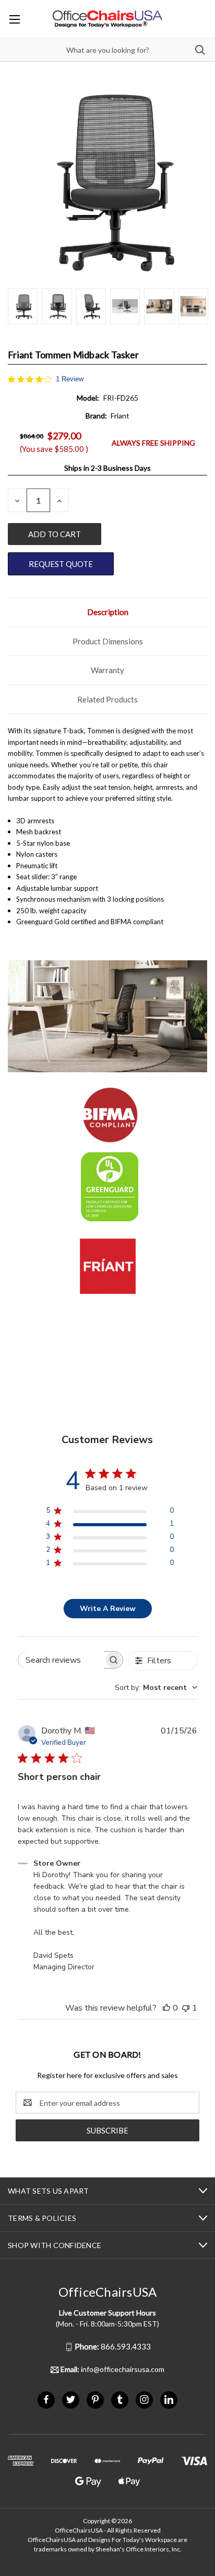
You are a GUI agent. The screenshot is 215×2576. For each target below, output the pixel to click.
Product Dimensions (108, 641)
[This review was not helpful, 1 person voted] (186, 2008)
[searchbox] (61, 1660)
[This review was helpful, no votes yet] (166, 2008)
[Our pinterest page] (95, 2399)
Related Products (107, 699)
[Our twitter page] (71, 2399)
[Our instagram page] (144, 2399)
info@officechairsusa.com (112, 2369)
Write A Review (108, 1609)
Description (108, 612)
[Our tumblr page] (120, 2399)
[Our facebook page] (46, 2399)
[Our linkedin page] (169, 2399)
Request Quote (61, 564)
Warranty (107, 670)
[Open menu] (14, 19)
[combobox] (156, 1688)
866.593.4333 (113, 2346)
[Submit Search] (200, 50)
